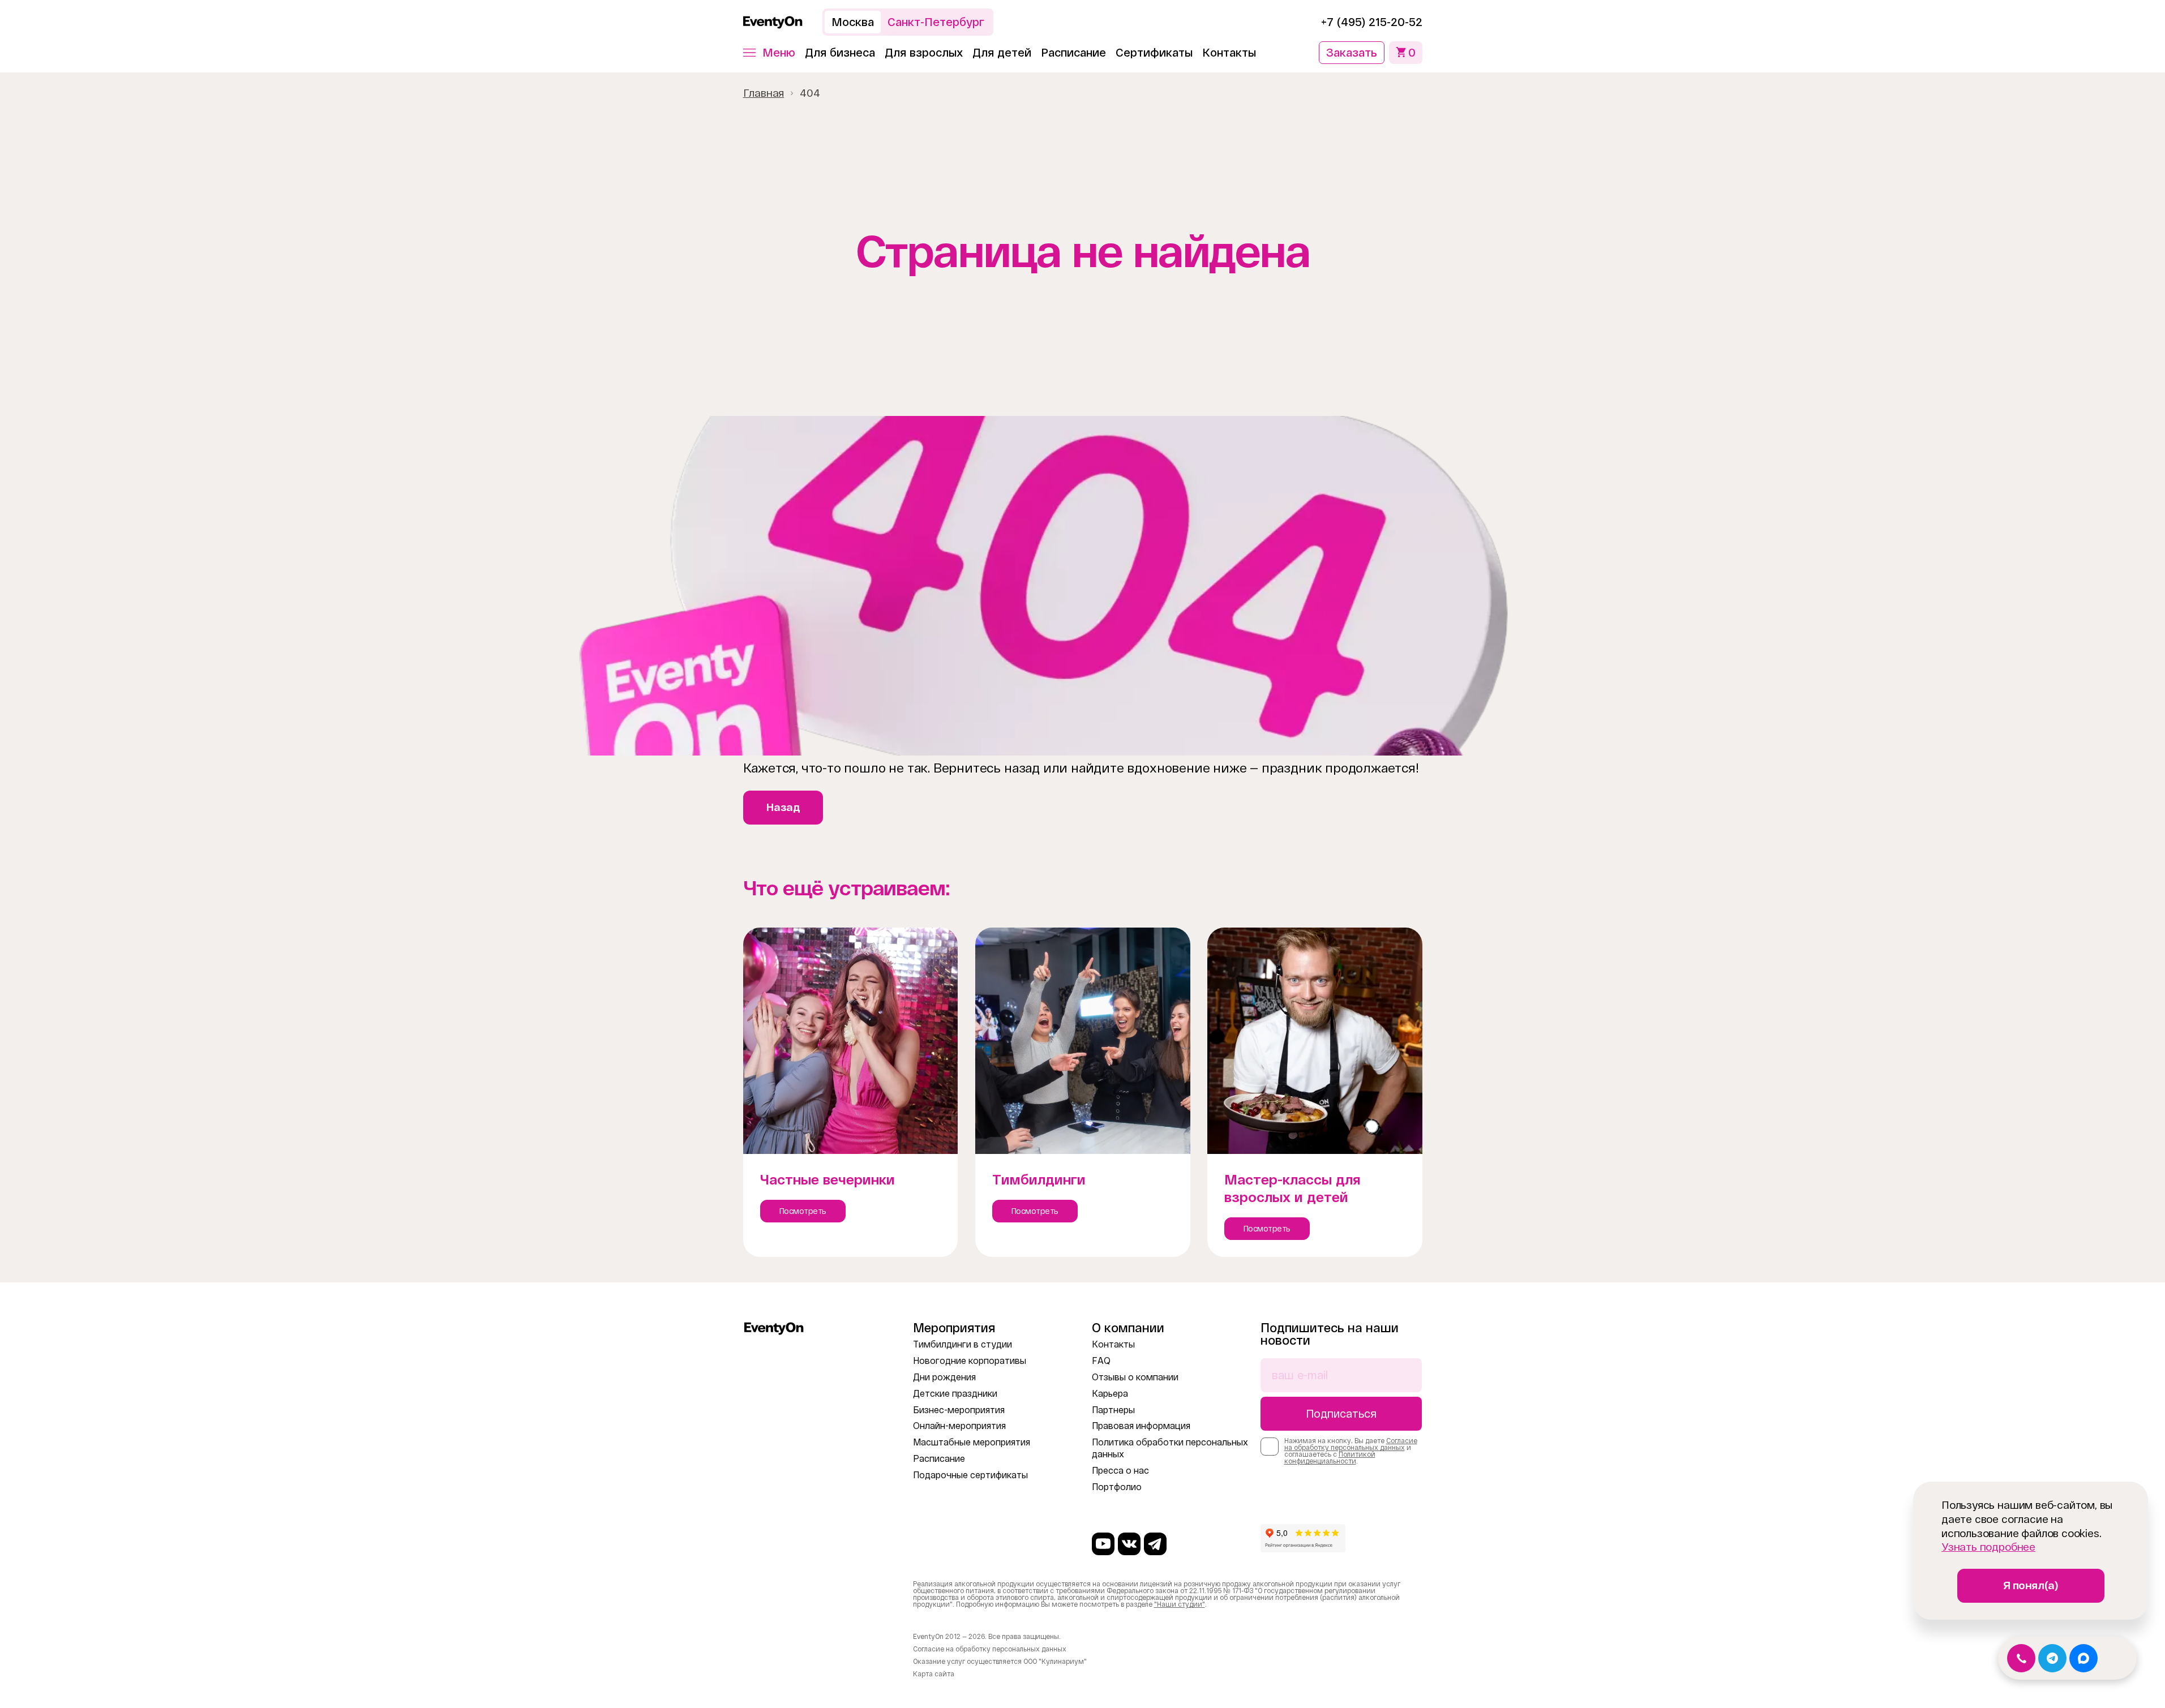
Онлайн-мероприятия (959, 1426)
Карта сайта (934, 1674)
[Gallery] (1082, 586)
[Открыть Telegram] (2052, 1658)
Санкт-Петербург (936, 22)
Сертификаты (1154, 53)
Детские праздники (955, 1394)
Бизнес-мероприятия (959, 1410)
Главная (764, 93)
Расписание (1073, 53)
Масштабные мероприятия (972, 1442)
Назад (783, 807)
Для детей (1002, 53)
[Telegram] (1155, 1544)
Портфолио (1117, 1487)
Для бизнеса (840, 53)
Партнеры (1113, 1410)
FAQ (1101, 1361)
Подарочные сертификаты (970, 1475)
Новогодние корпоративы (970, 1361)
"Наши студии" (1180, 1604)
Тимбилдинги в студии (963, 1344)
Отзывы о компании (1135, 1377)
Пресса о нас (1120, 1471)
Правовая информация (1141, 1426)
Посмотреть (803, 1211)
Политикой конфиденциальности (1330, 1458)
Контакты (1229, 53)
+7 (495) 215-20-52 (1372, 22)
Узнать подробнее (1988, 1547)
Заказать (1352, 53)
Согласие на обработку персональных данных (1351, 1444)
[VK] (1129, 1544)
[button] (769, 53)
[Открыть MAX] (2083, 1658)
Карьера (1110, 1394)
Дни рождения (944, 1377)
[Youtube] (1103, 1544)
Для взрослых (924, 53)
